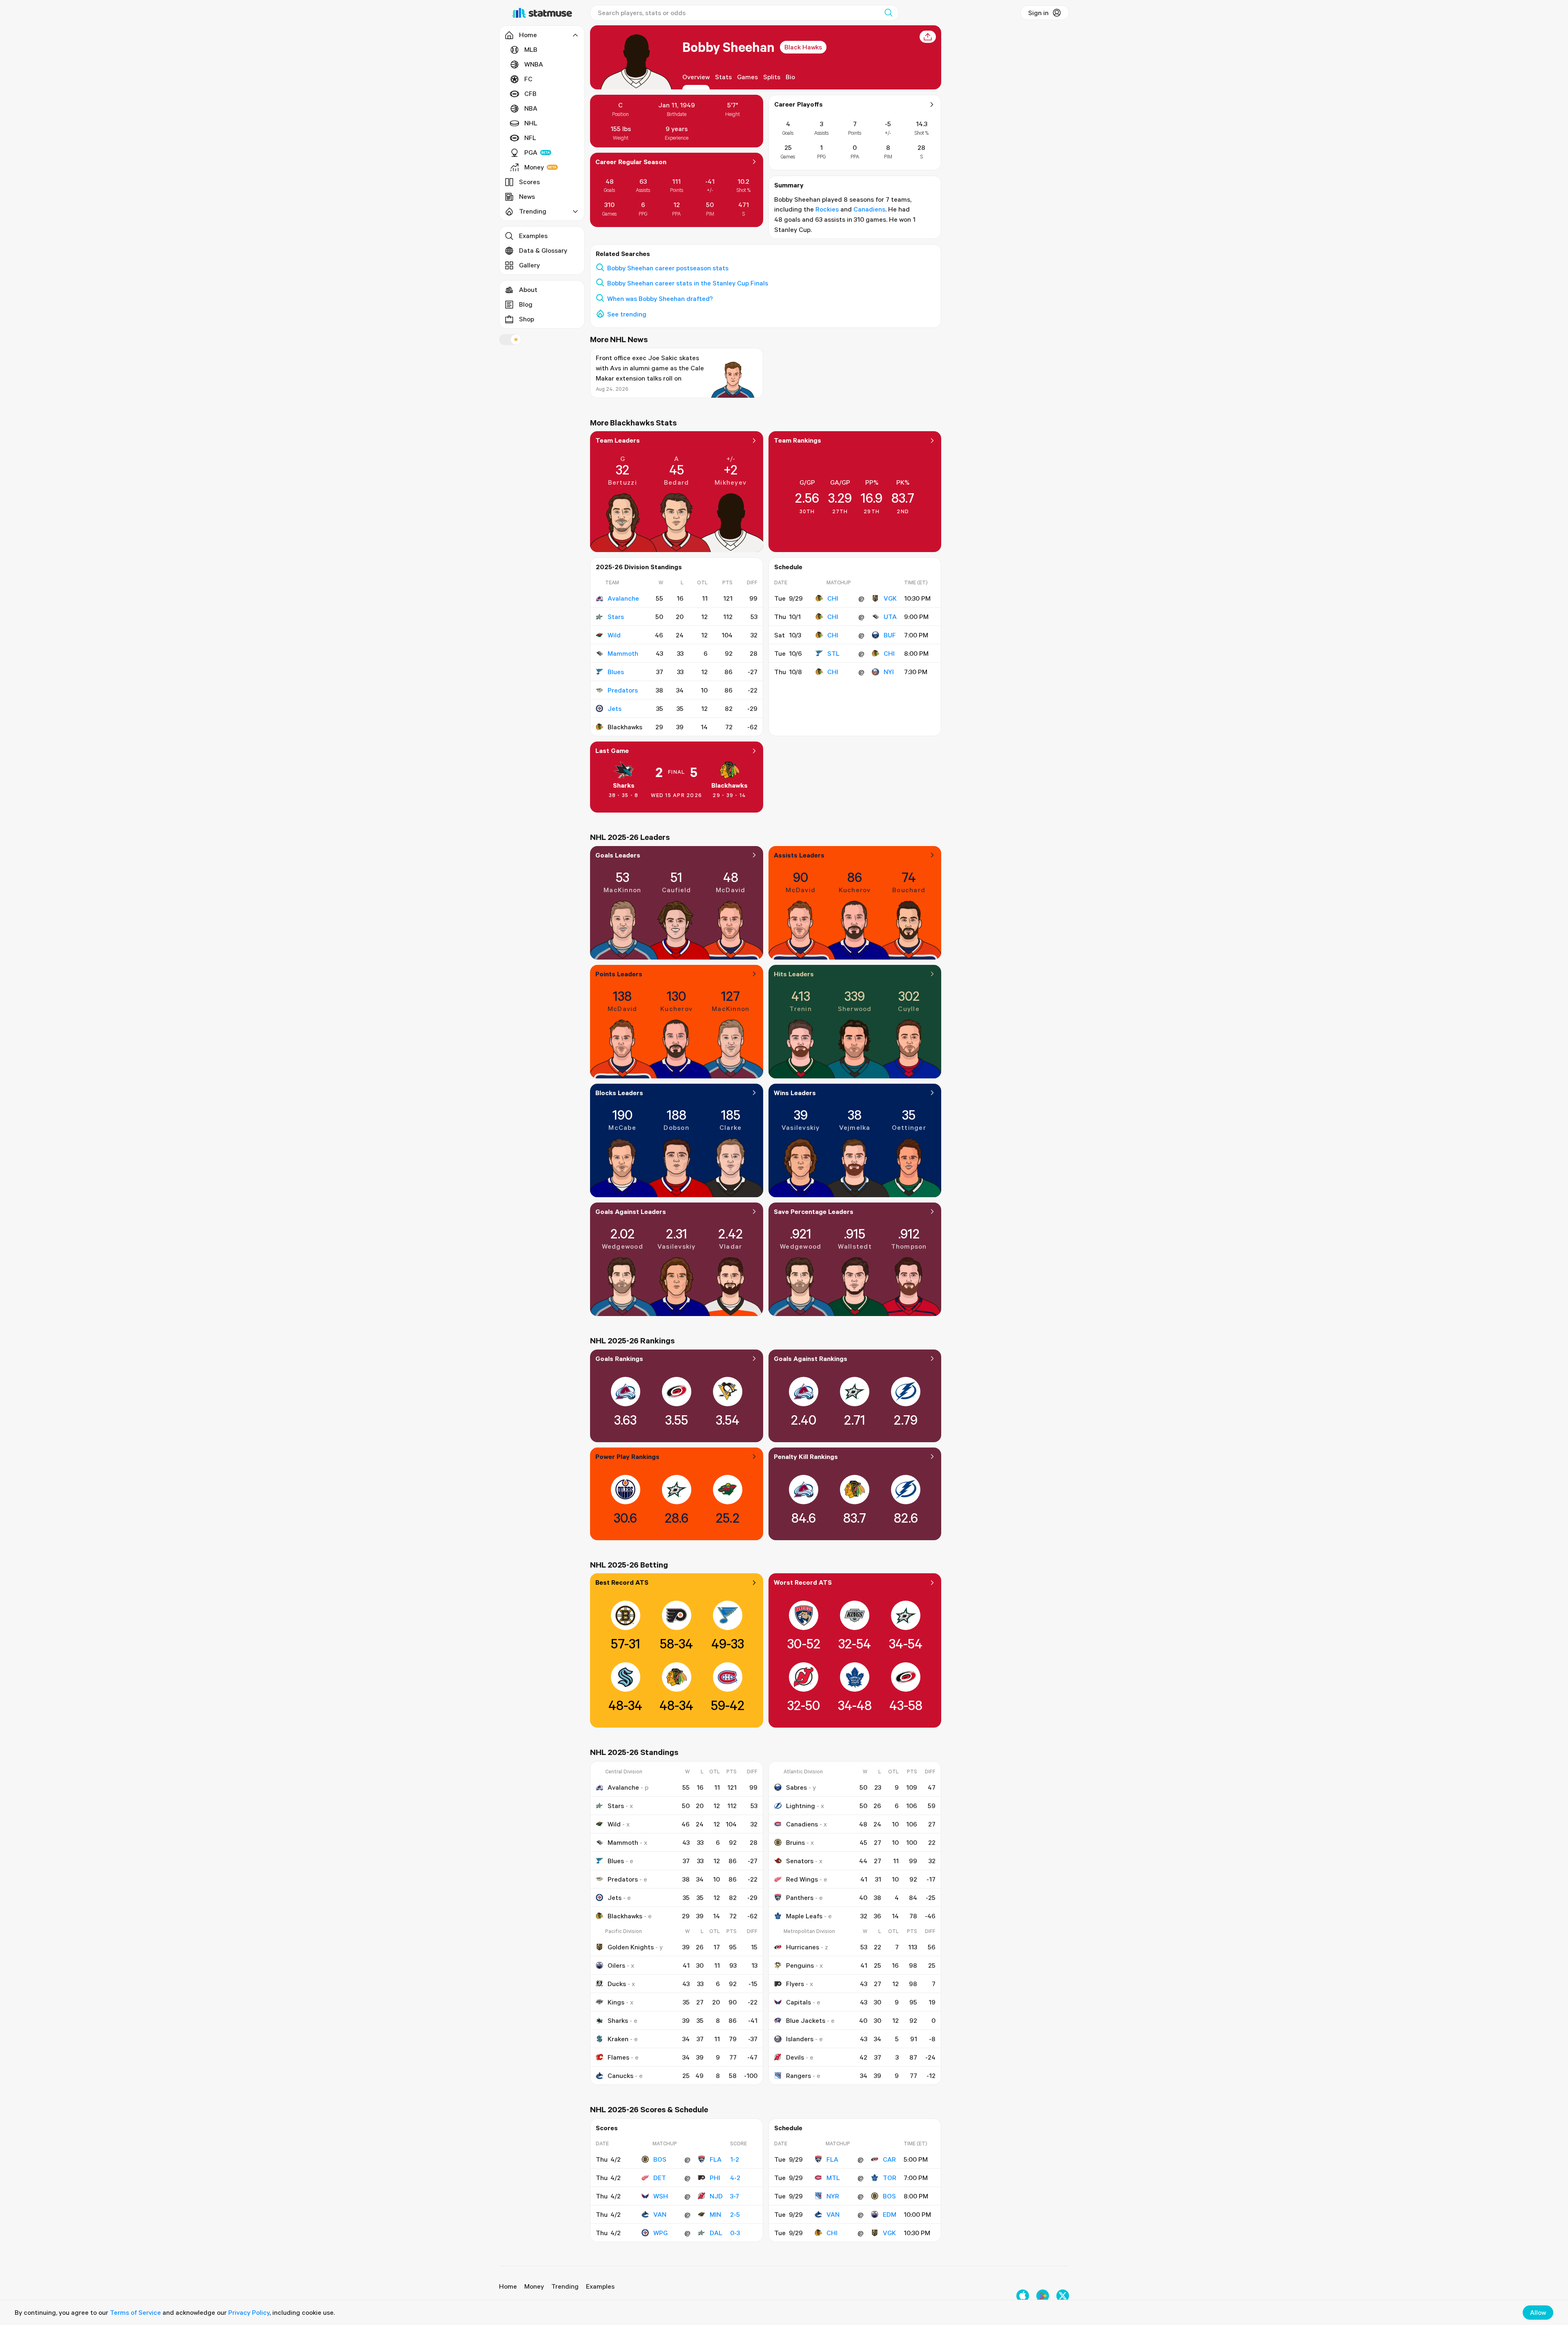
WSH (661, 2196)
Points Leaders (619, 974)
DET (660, 2178)
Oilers (616, 1965)
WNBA (534, 64)
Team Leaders (618, 440)
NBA (531, 108)
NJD (716, 2196)
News (527, 196)
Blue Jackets (806, 2020)
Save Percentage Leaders (814, 1211)
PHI (715, 2178)
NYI (889, 672)
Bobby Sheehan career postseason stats (668, 268)
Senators (800, 1861)
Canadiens (869, 209)
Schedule (788, 567)
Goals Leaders (618, 855)
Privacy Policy (249, 2312)
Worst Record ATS (803, 1582)
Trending (565, 2286)
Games (747, 77)
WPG (660, 2233)
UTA (890, 617)
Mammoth (623, 653)
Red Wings (802, 1879)
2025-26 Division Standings (639, 567)
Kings (616, 2002)
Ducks (617, 1984)
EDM (890, 2214)
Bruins (795, 1842)
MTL (833, 2178)
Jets (615, 708)
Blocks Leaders (619, 1093)
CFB (530, 94)
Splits (772, 77)
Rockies (827, 209)
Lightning (801, 1806)
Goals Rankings (619, 1358)
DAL (716, 2233)
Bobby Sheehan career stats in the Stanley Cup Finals (688, 283)
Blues (616, 672)
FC (528, 79)
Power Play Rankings (627, 1456)
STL (833, 653)
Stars (616, 617)
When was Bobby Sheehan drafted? (660, 298)
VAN (660, 2214)
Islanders (800, 2039)
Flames (618, 2057)
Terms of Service (135, 2312)
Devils (795, 2057)
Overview (696, 77)
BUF (890, 635)
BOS (660, 2159)
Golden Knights (631, 1947)
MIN (715, 2214)
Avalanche (623, 598)
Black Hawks (803, 47)
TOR (890, 2178)
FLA (716, 2159)
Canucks (620, 2076)
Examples (533, 236)
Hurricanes (803, 1947)
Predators (623, 690)
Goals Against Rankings (811, 1358)
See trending (627, 314)
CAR (889, 2159)
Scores (529, 182)
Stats (723, 77)
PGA (531, 152)
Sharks (624, 785)
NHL (531, 123)
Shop (527, 319)
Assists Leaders (799, 855)
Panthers (800, 1897)
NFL (530, 138)
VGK (890, 598)
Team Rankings (797, 440)
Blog (526, 304)
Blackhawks (729, 785)
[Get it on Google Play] (1043, 2296)
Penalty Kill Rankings (806, 1456)
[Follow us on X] (1063, 2296)
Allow (1538, 2312)
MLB (531, 49)
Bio (790, 77)
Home (508, 2286)
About (528, 290)
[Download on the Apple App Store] (1023, 2296)
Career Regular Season (631, 162)
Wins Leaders (795, 1093)
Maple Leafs (804, 1916)
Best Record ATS (622, 1582)
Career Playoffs (798, 104)
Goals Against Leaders (631, 1211)
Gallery (529, 265)
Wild (614, 635)
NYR (833, 2196)
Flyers (795, 1984)
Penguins (800, 1965)
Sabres (796, 1787)
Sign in (1038, 13)
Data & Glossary (543, 250)
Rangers (798, 2076)
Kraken (618, 2039)
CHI (833, 598)
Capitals (798, 2002)
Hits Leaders (794, 974)
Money (534, 167)
